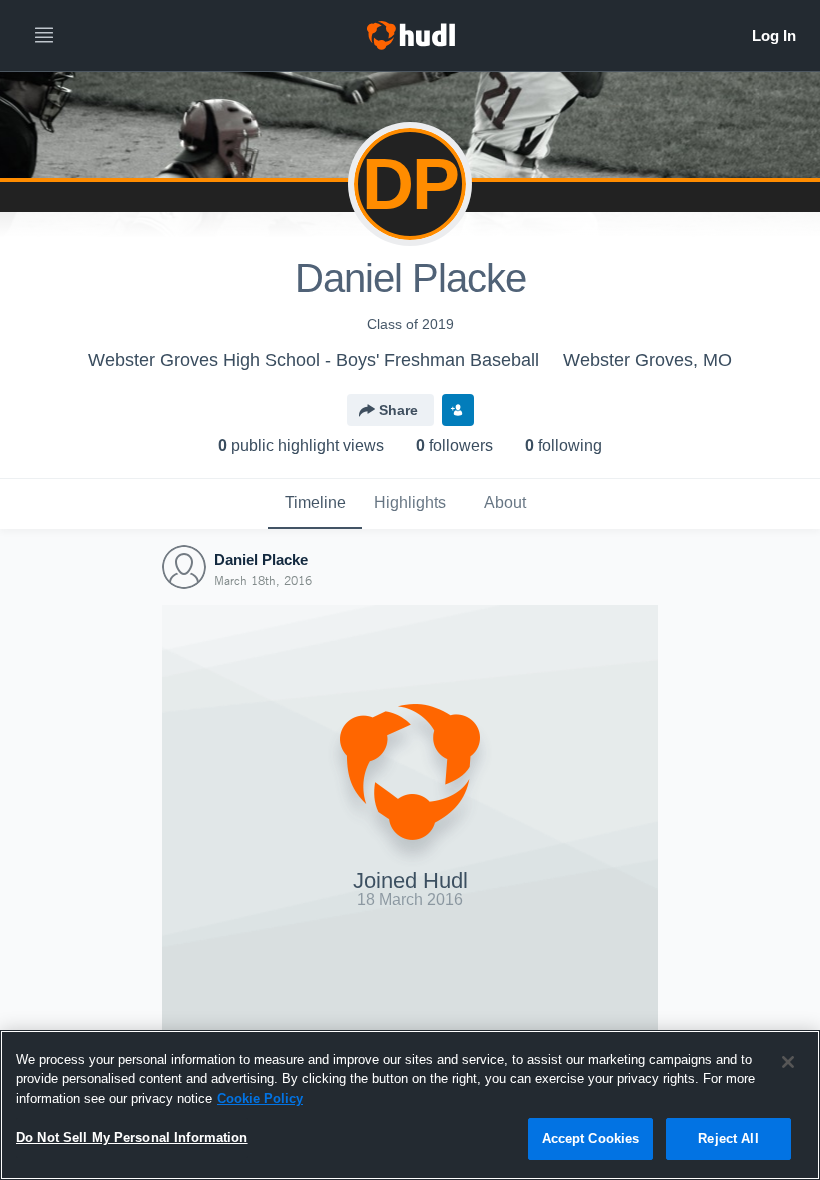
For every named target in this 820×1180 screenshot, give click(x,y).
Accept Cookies (591, 1138)
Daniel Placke (261, 559)
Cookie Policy (260, 1098)
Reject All (728, 1138)
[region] (410, 1105)
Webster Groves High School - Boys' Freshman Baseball (313, 360)
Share (398, 410)
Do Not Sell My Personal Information (132, 1137)
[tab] (315, 504)
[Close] (788, 1062)
